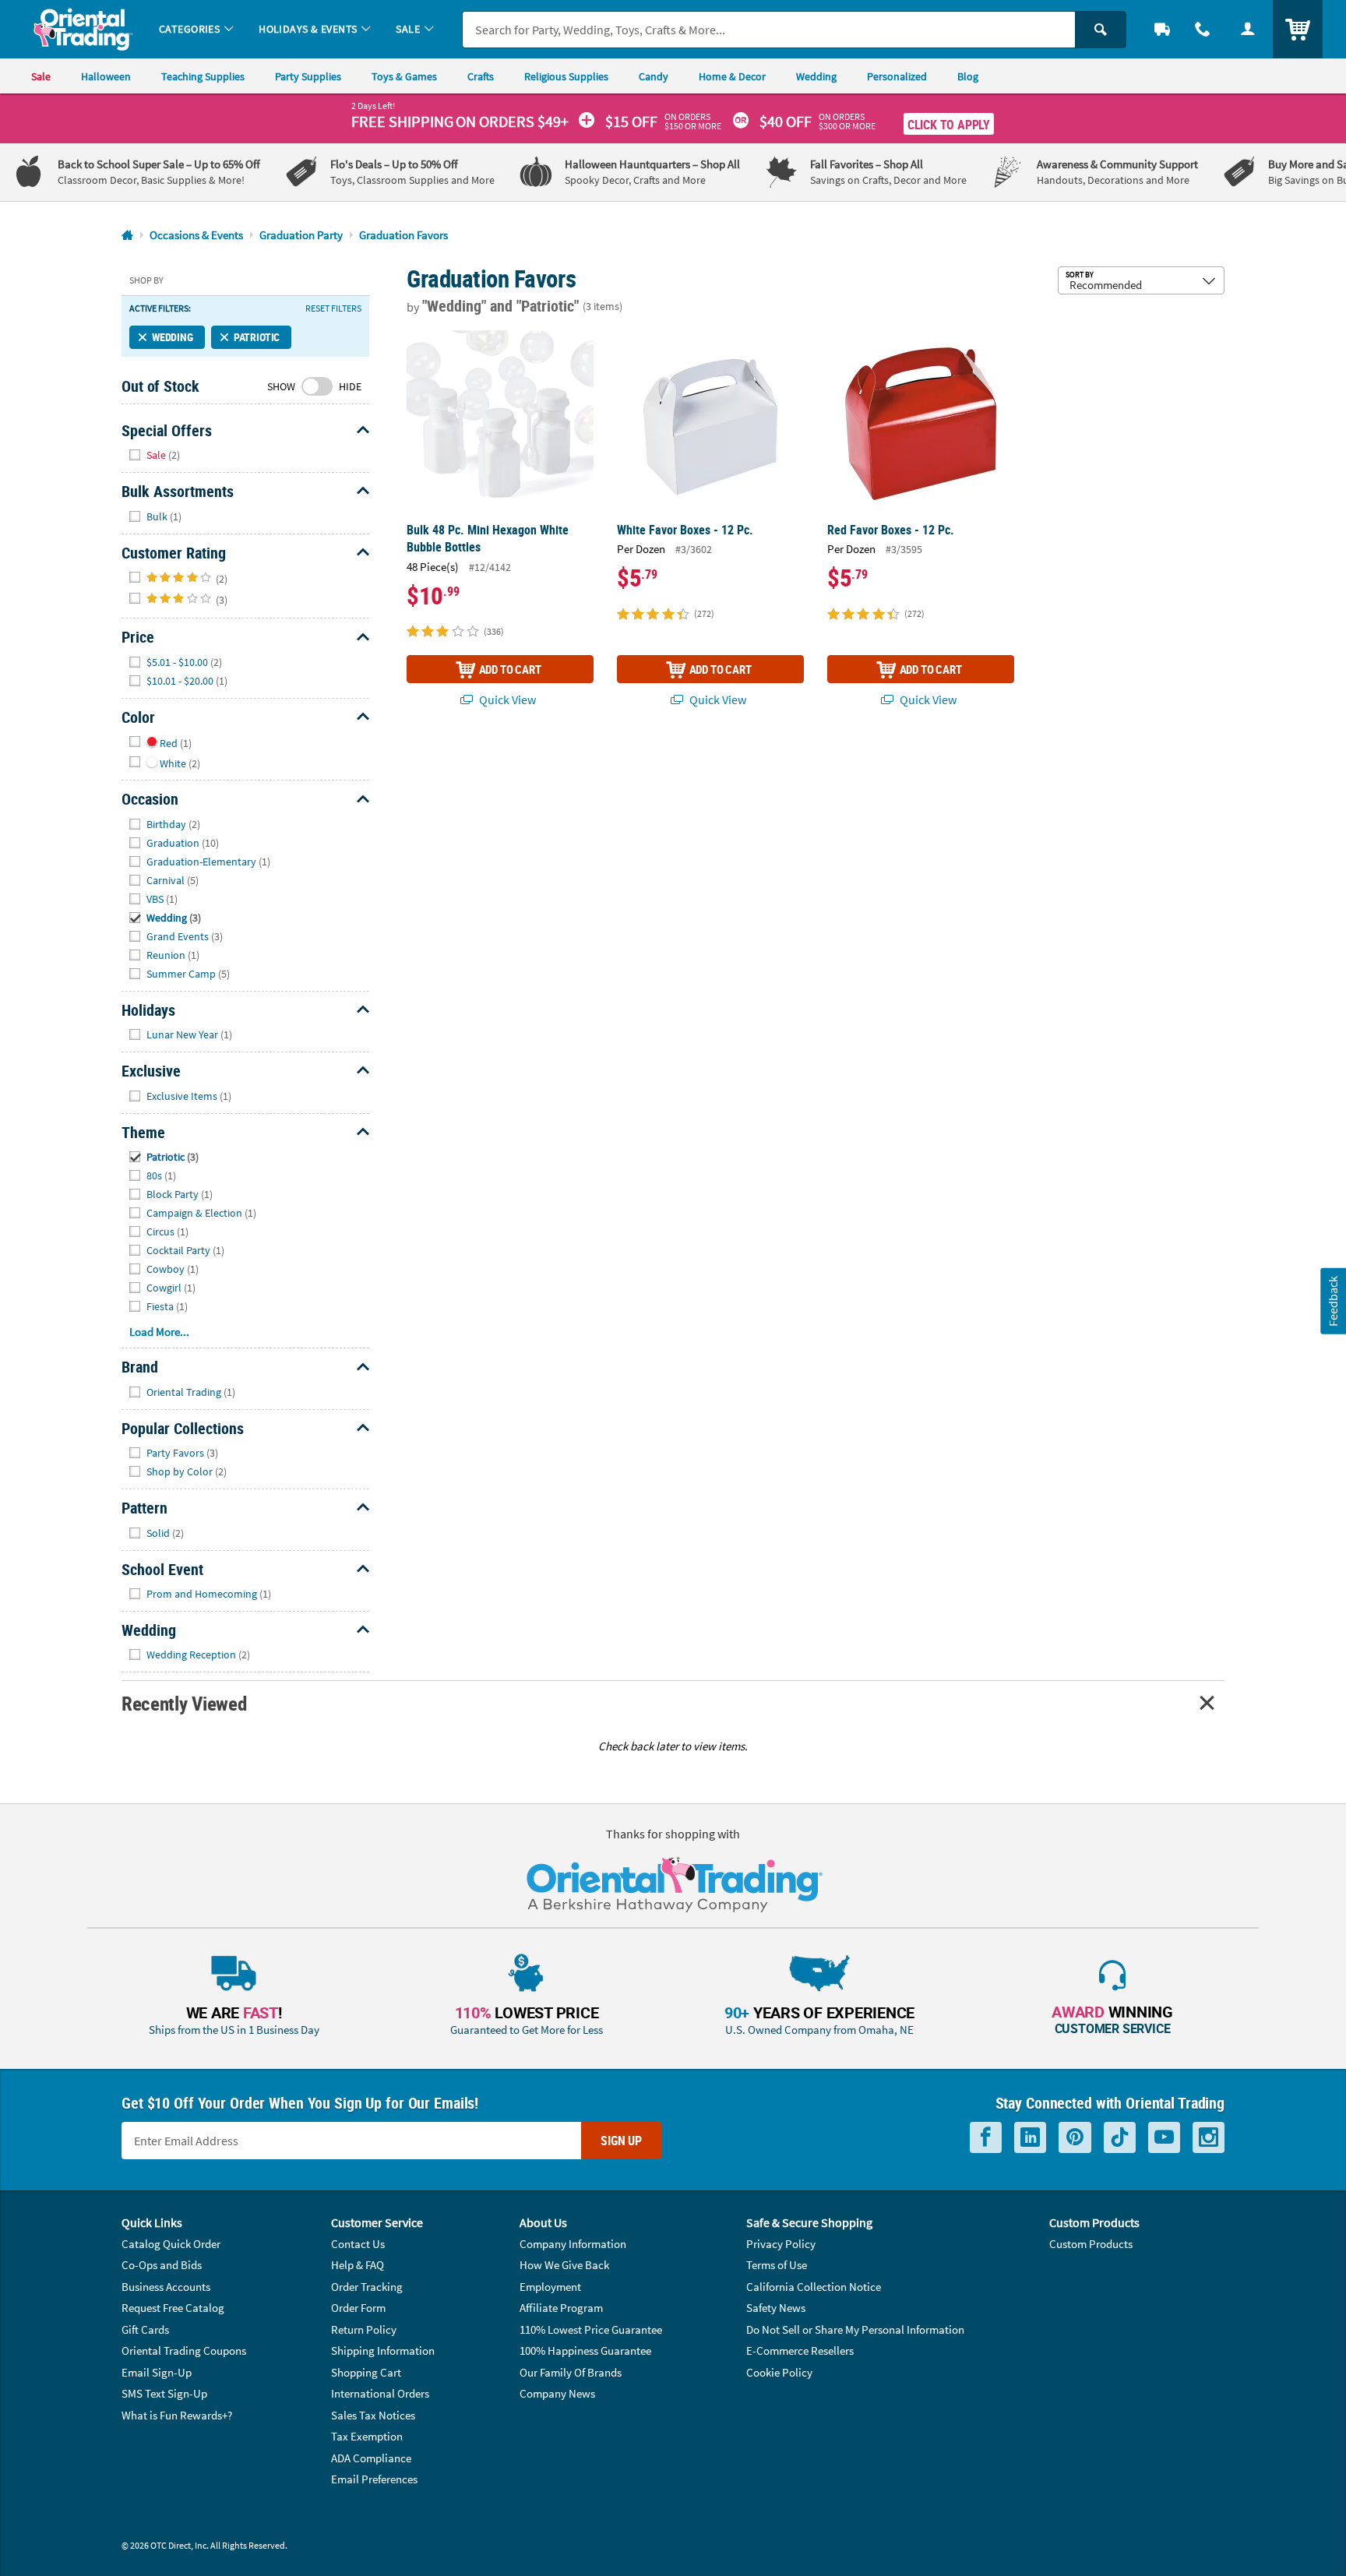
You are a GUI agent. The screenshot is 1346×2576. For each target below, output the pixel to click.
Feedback (1333, 1300)
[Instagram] (1209, 2138)
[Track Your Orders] (1162, 29)
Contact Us (358, 2244)
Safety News (776, 2308)
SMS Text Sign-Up (164, 2393)
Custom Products (1091, 2244)
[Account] (1248, 29)
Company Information (573, 2244)
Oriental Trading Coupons (184, 2350)
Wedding (173, 337)
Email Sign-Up (157, 2372)
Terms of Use (777, 2265)
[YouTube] (1164, 2138)
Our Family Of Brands (571, 2372)
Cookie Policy (779, 2372)
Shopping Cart (366, 2372)
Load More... (159, 1332)
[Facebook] (986, 2138)
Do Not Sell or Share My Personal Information (855, 2329)
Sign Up (621, 2141)
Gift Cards (145, 2329)
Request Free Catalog (173, 2308)
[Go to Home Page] (127, 236)
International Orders (380, 2393)
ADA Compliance (371, 2458)
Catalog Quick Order (171, 2244)
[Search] (1101, 30)
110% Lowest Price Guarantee (591, 2329)
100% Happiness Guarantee (585, 2350)
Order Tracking (367, 2287)
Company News (557, 2393)
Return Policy (364, 2329)
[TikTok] (1120, 2138)
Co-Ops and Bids (162, 2265)
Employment (550, 2287)
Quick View (506, 700)
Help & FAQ (358, 2265)
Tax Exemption (367, 2436)
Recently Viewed (184, 1703)
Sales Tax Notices (373, 2415)
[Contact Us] (1203, 29)
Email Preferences (374, 2479)
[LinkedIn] (1030, 2138)
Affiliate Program (561, 2308)
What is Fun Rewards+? (177, 2415)
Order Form (358, 2308)
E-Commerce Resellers (800, 2350)
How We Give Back (564, 2265)
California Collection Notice (814, 2287)
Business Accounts (166, 2287)
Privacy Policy (781, 2244)
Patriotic (257, 337)
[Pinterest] (1075, 2138)
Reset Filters (333, 308)
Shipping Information (383, 2350)
